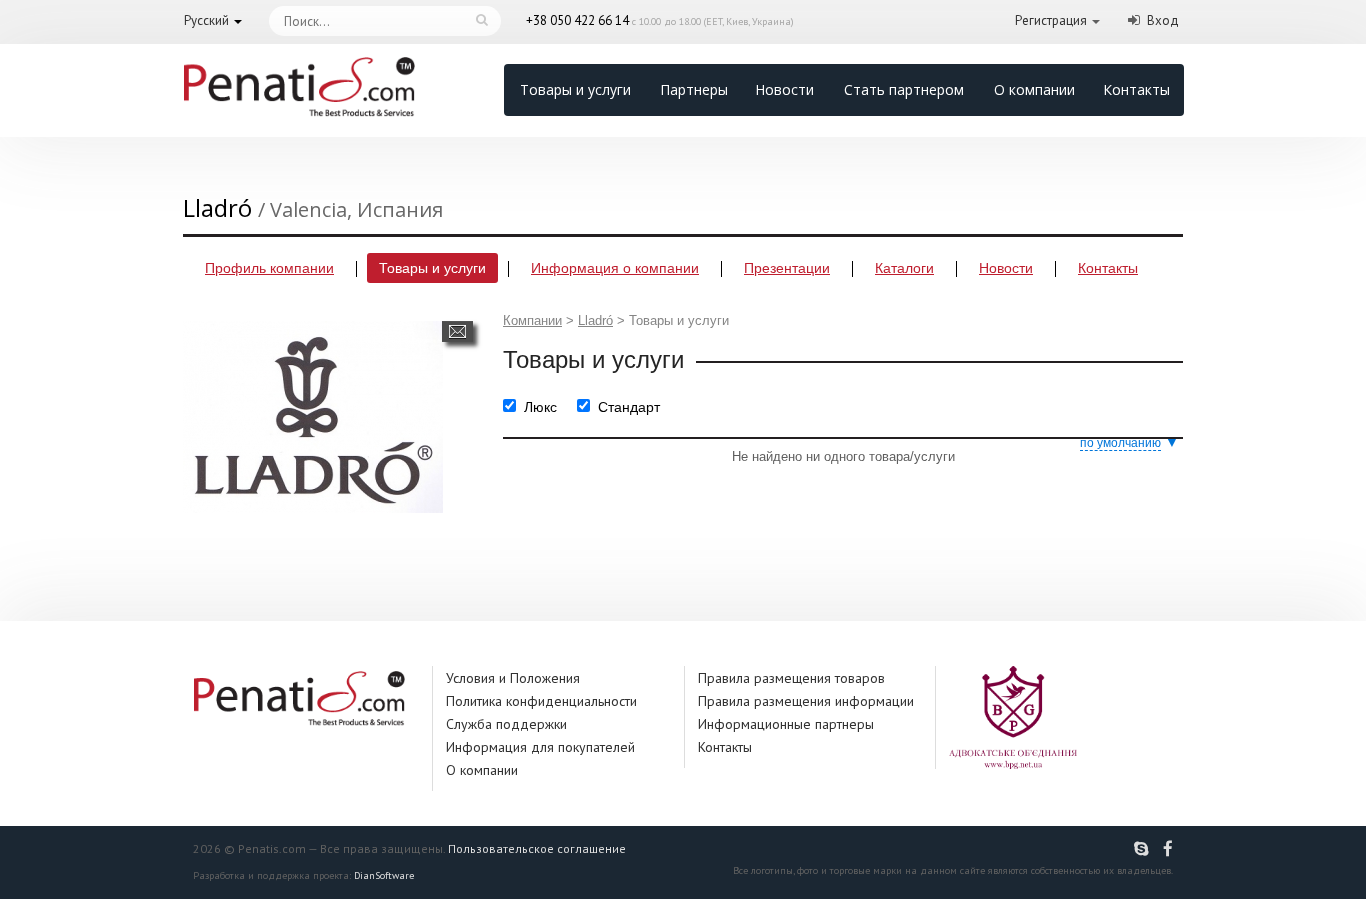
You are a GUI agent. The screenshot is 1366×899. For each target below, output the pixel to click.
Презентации (787, 268)
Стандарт (629, 407)
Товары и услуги (575, 89)
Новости (784, 89)
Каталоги (904, 268)
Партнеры (694, 89)
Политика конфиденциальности (541, 701)
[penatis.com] (1144, 849)
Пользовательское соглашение (537, 848)
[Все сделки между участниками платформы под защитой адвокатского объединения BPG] (1013, 716)
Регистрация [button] (1051, 20)
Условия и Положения (513, 678)
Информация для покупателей (540, 747)
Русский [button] (206, 20)
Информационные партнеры (786, 724)
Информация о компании (615, 268)
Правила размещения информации (806, 701)
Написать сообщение (457, 331)
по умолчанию (1120, 443)
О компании (1034, 89)
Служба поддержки (506, 724)
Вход (1163, 20)
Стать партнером (904, 89)
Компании (532, 320)
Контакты (1136, 89)
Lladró (595, 320)
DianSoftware (384, 875)
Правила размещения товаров (791, 678)
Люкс (540, 407)
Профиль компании (269, 268)
